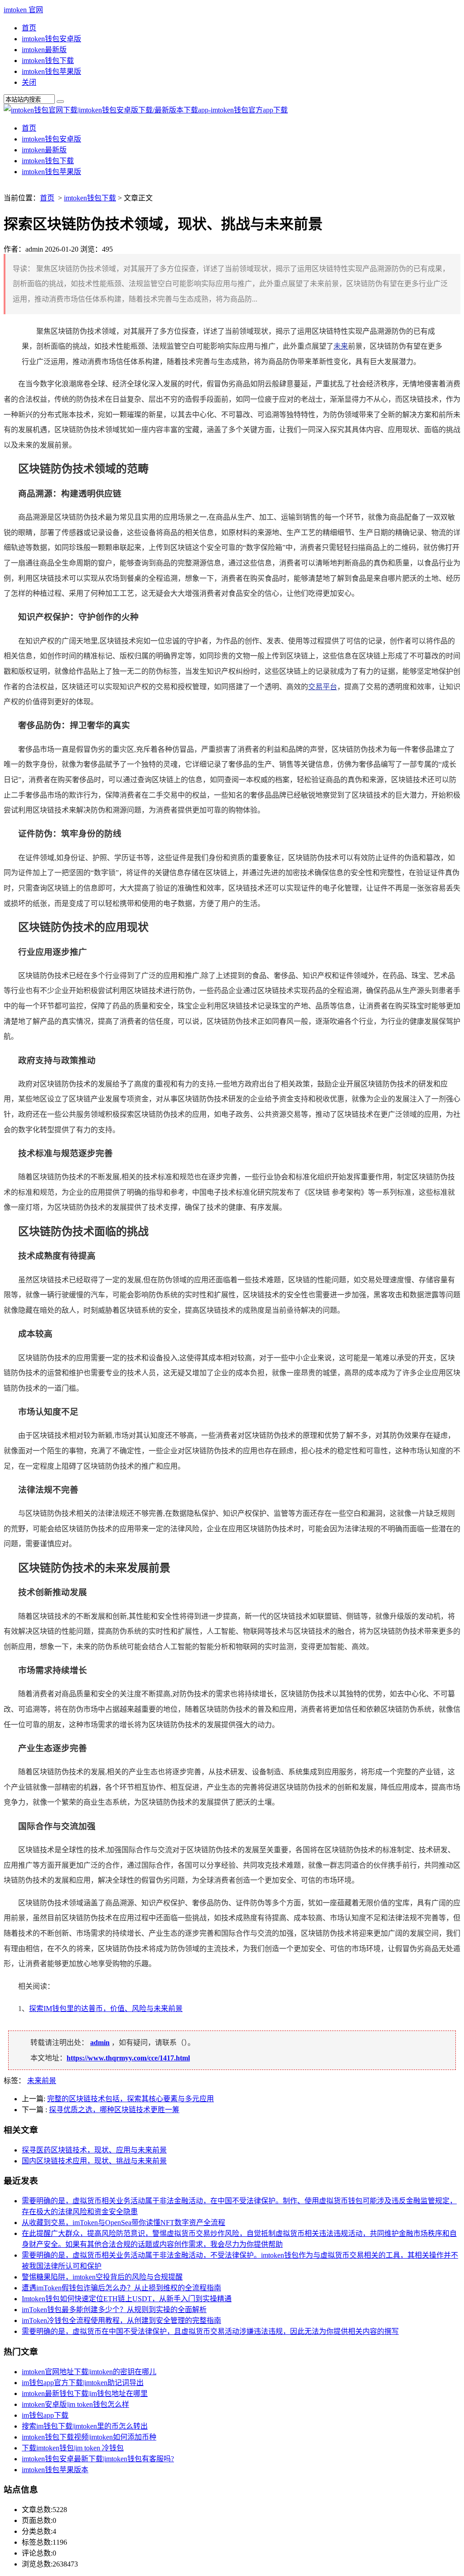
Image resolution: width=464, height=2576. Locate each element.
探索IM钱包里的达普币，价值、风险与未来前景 (106, 2009)
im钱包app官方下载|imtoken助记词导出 (83, 2383)
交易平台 (323, 687)
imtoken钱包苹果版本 (55, 2470)
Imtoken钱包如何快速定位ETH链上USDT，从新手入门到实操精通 (127, 2299)
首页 (29, 28)
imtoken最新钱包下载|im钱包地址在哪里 (85, 2393)
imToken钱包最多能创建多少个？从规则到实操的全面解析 (114, 2310)
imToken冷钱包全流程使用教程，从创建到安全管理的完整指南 (121, 2320)
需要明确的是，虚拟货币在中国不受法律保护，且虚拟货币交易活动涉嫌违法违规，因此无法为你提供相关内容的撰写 (210, 2331)
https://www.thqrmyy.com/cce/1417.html (128, 2058)
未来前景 (42, 2081)
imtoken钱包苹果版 (51, 71)
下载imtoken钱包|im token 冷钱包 (73, 2448)
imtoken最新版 (44, 50)
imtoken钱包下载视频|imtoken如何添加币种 (89, 2437)
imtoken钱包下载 (48, 61)
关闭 (29, 82)
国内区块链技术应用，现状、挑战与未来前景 (94, 2161)
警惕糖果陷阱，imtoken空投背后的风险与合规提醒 (102, 2277)
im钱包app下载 (45, 2415)
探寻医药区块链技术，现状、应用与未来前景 (94, 2150)
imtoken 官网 (23, 10)
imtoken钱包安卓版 (51, 39)
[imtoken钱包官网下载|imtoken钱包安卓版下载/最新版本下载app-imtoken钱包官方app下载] (146, 110)
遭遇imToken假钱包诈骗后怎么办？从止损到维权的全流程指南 (121, 2288)
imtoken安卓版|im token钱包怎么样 (75, 2404)
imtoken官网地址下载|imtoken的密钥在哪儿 (89, 2372)
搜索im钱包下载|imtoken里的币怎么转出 (85, 2426)
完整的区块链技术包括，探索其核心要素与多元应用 (130, 2099)
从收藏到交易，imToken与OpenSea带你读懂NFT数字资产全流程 (123, 2223)
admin (100, 2043)
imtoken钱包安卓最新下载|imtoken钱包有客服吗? (98, 2459)
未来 (341, 346)
